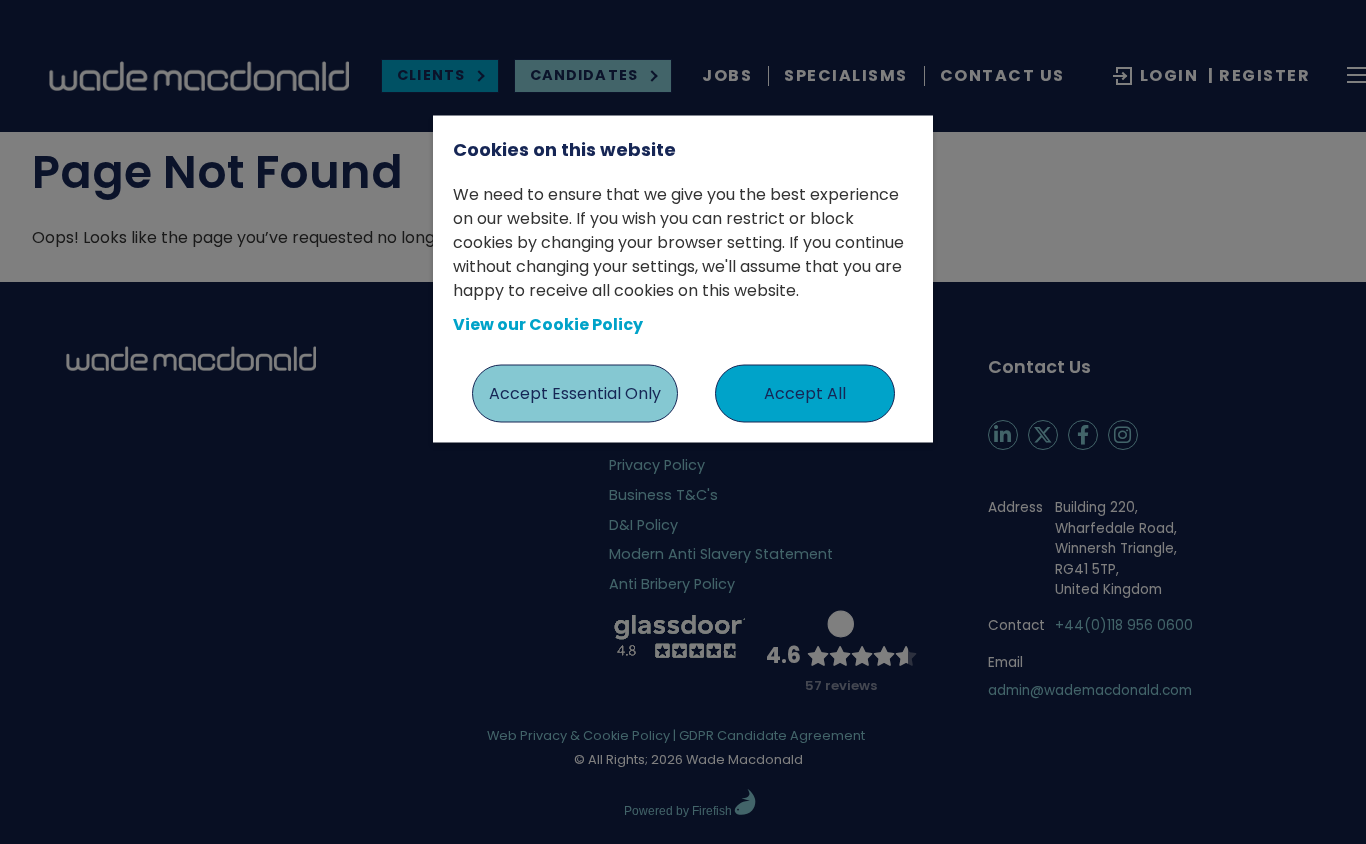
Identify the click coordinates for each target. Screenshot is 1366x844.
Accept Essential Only (575, 392)
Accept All (805, 392)
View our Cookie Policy (548, 323)
